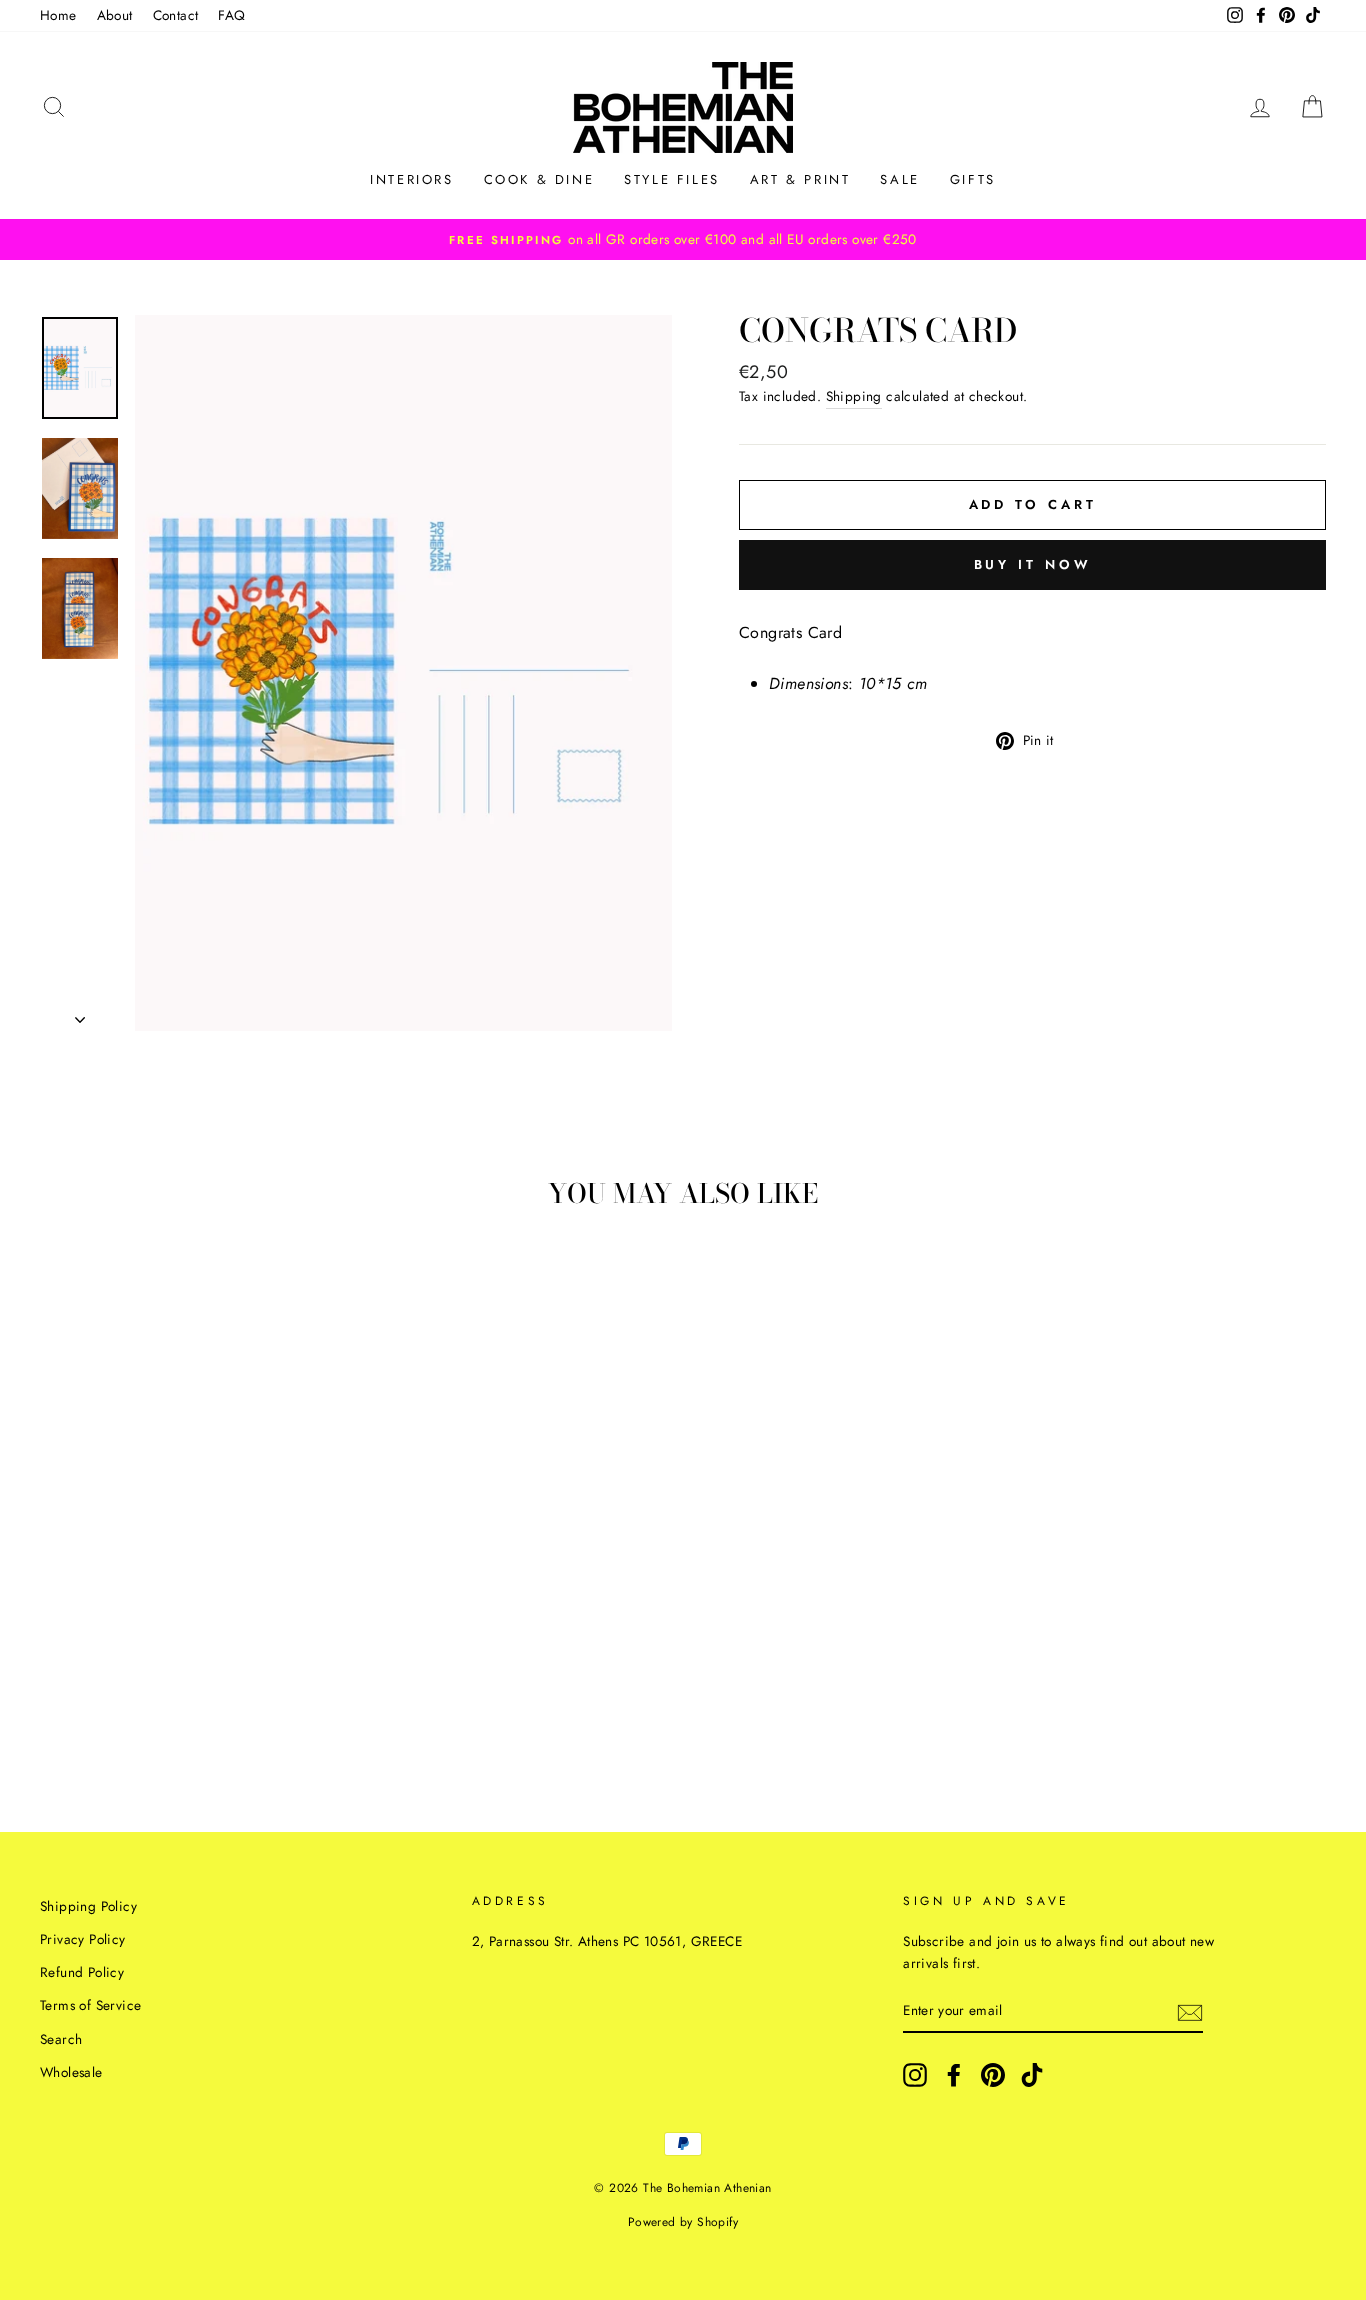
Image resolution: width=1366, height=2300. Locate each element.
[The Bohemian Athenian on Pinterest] (993, 2075)
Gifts (973, 179)
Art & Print (800, 179)
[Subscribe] (1190, 2011)
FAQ (231, 15)
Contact (176, 15)
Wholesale (71, 2072)
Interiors (411, 179)
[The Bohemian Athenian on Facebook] (954, 2075)
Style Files (672, 179)
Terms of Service (90, 2005)
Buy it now (1033, 564)
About (115, 15)
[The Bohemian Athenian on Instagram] (915, 2075)
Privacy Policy (83, 1939)
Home (58, 15)
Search (61, 2039)
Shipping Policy (88, 1906)
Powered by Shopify (683, 2222)
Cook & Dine (539, 179)
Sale (899, 179)
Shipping (854, 396)
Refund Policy (82, 1972)
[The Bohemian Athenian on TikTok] (1032, 2075)
